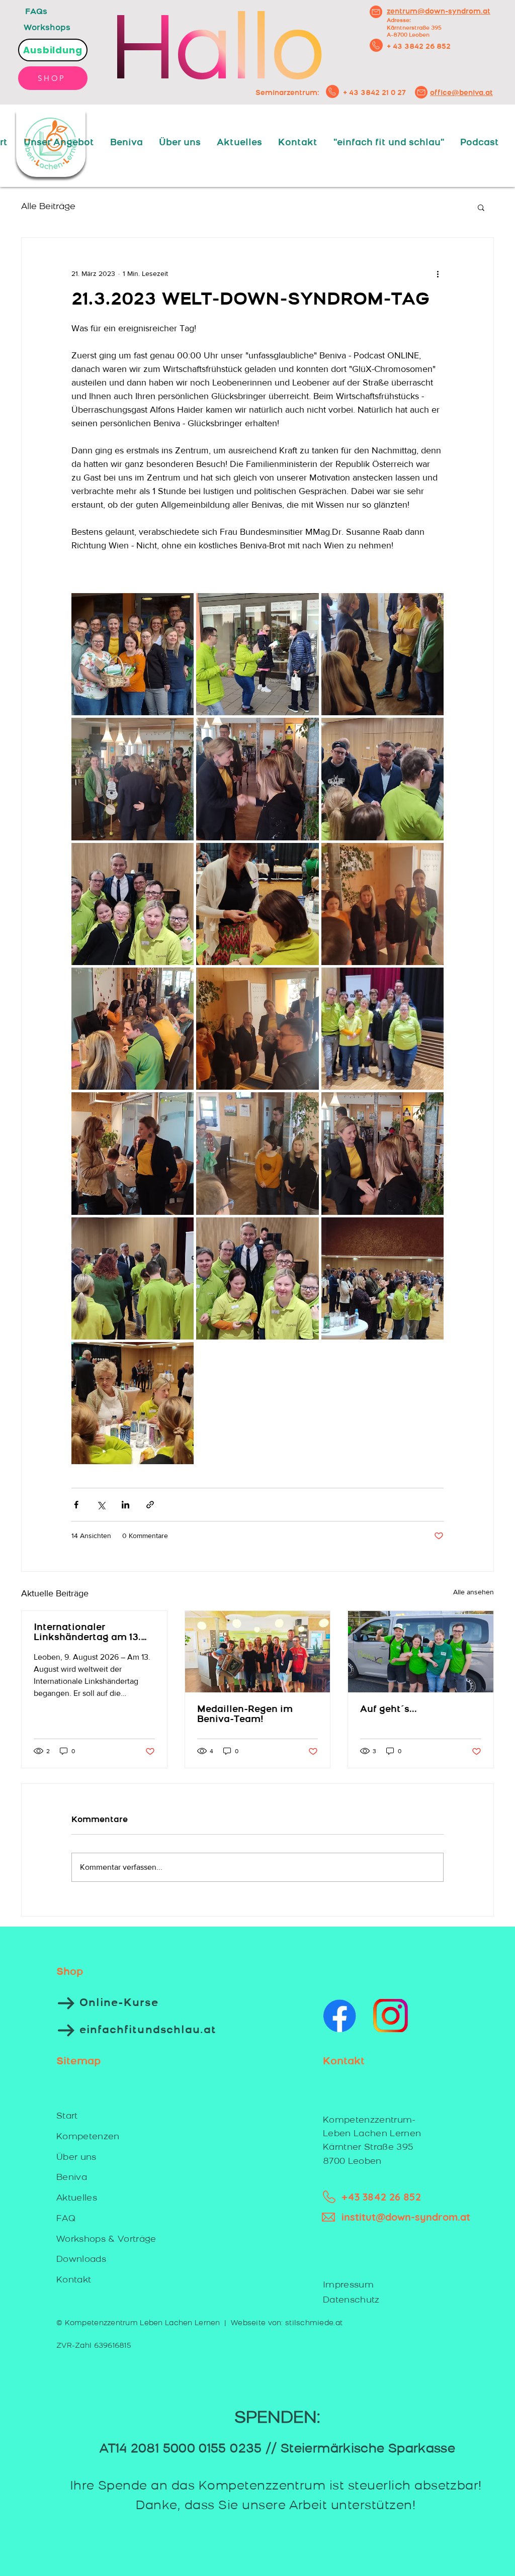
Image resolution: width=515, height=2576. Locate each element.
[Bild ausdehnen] (133, 654)
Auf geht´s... (389, 1710)
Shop (70, 1972)
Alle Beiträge (48, 207)
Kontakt (74, 2280)
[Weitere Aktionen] (438, 274)
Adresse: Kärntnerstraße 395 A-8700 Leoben (414, 28)
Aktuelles (77, 2198)
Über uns (76, 2158)
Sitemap (78, 2062)
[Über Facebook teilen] (76, 1505)
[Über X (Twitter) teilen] (101, 1505)
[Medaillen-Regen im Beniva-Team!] (258, 1652)
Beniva (72, 2178)
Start (67, 2116)
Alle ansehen (474, 1592)
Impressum (348, 2285)
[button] (481, 207)
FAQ (66, 2219)
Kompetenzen (88, 2137)
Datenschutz (351, 2300)
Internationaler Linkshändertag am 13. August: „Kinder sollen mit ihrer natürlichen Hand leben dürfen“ (87, 1633)
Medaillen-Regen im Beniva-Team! (245, 1715)
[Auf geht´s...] (421, 1652)
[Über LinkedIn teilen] (125, 1505)
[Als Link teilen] (150, 1505)
